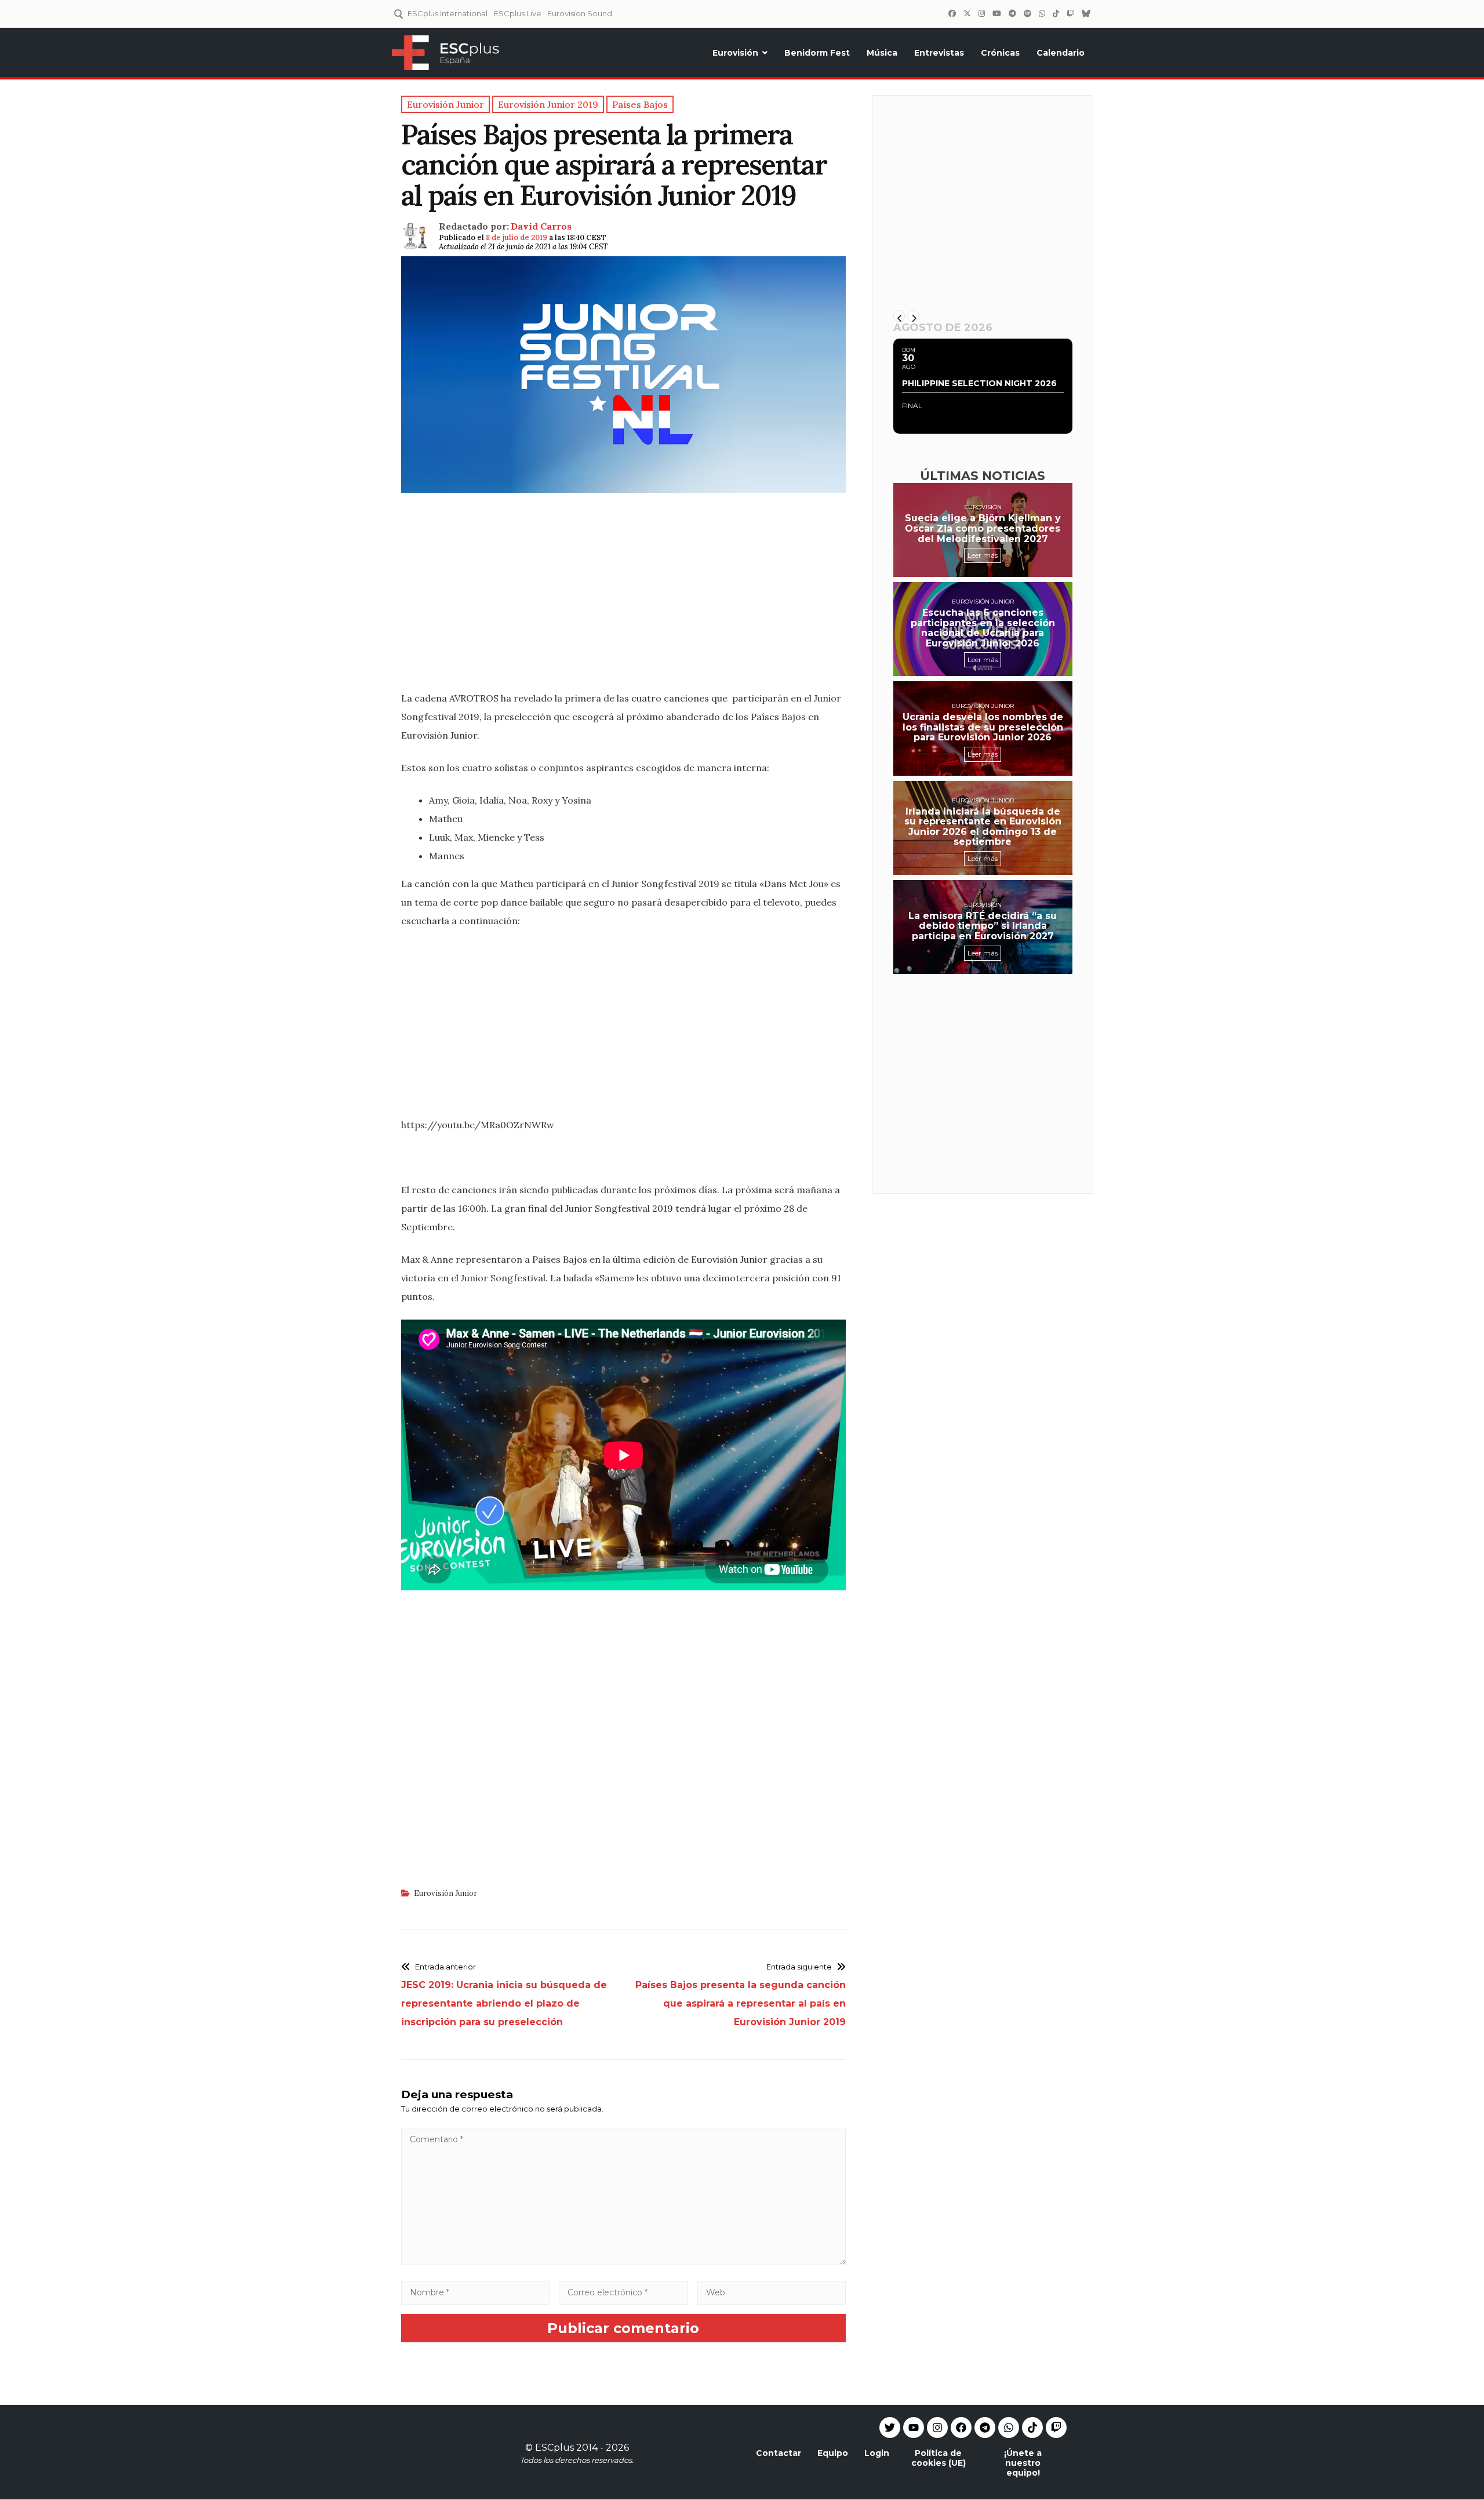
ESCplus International (448, 13)
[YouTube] (996, 13)
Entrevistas (939, 53)
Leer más (983, 555)
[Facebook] (952, 13)
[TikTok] (1056, 13)
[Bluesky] (1086, 13)
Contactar (779, 2453)
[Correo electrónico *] (624, 2292)
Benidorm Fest (817, 53)
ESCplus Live (518, 13)
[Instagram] (981, 13)
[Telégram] (1012, 13)
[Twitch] (1070, 13)
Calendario (1061, 53)
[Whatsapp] (1009, 2428)
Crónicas (1000, 53)
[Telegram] (985, 2428)
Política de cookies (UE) (939, 2458)
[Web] (772, 2292)
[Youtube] (914, 2428)
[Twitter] (967, 13)
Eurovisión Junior (445, 1893)
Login (877, 2453)
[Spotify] (1027, 13)
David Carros (541, 226)
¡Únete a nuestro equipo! (1023, 2463)
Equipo (833, 2453)
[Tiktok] (1032, 2428)
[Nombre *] (475, 2292)
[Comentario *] (623, 2262)
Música (882, 53)
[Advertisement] (623, 598)
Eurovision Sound (580, 13)
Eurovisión (735, 53)
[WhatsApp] (1042, 13)
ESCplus (554, 2448)
